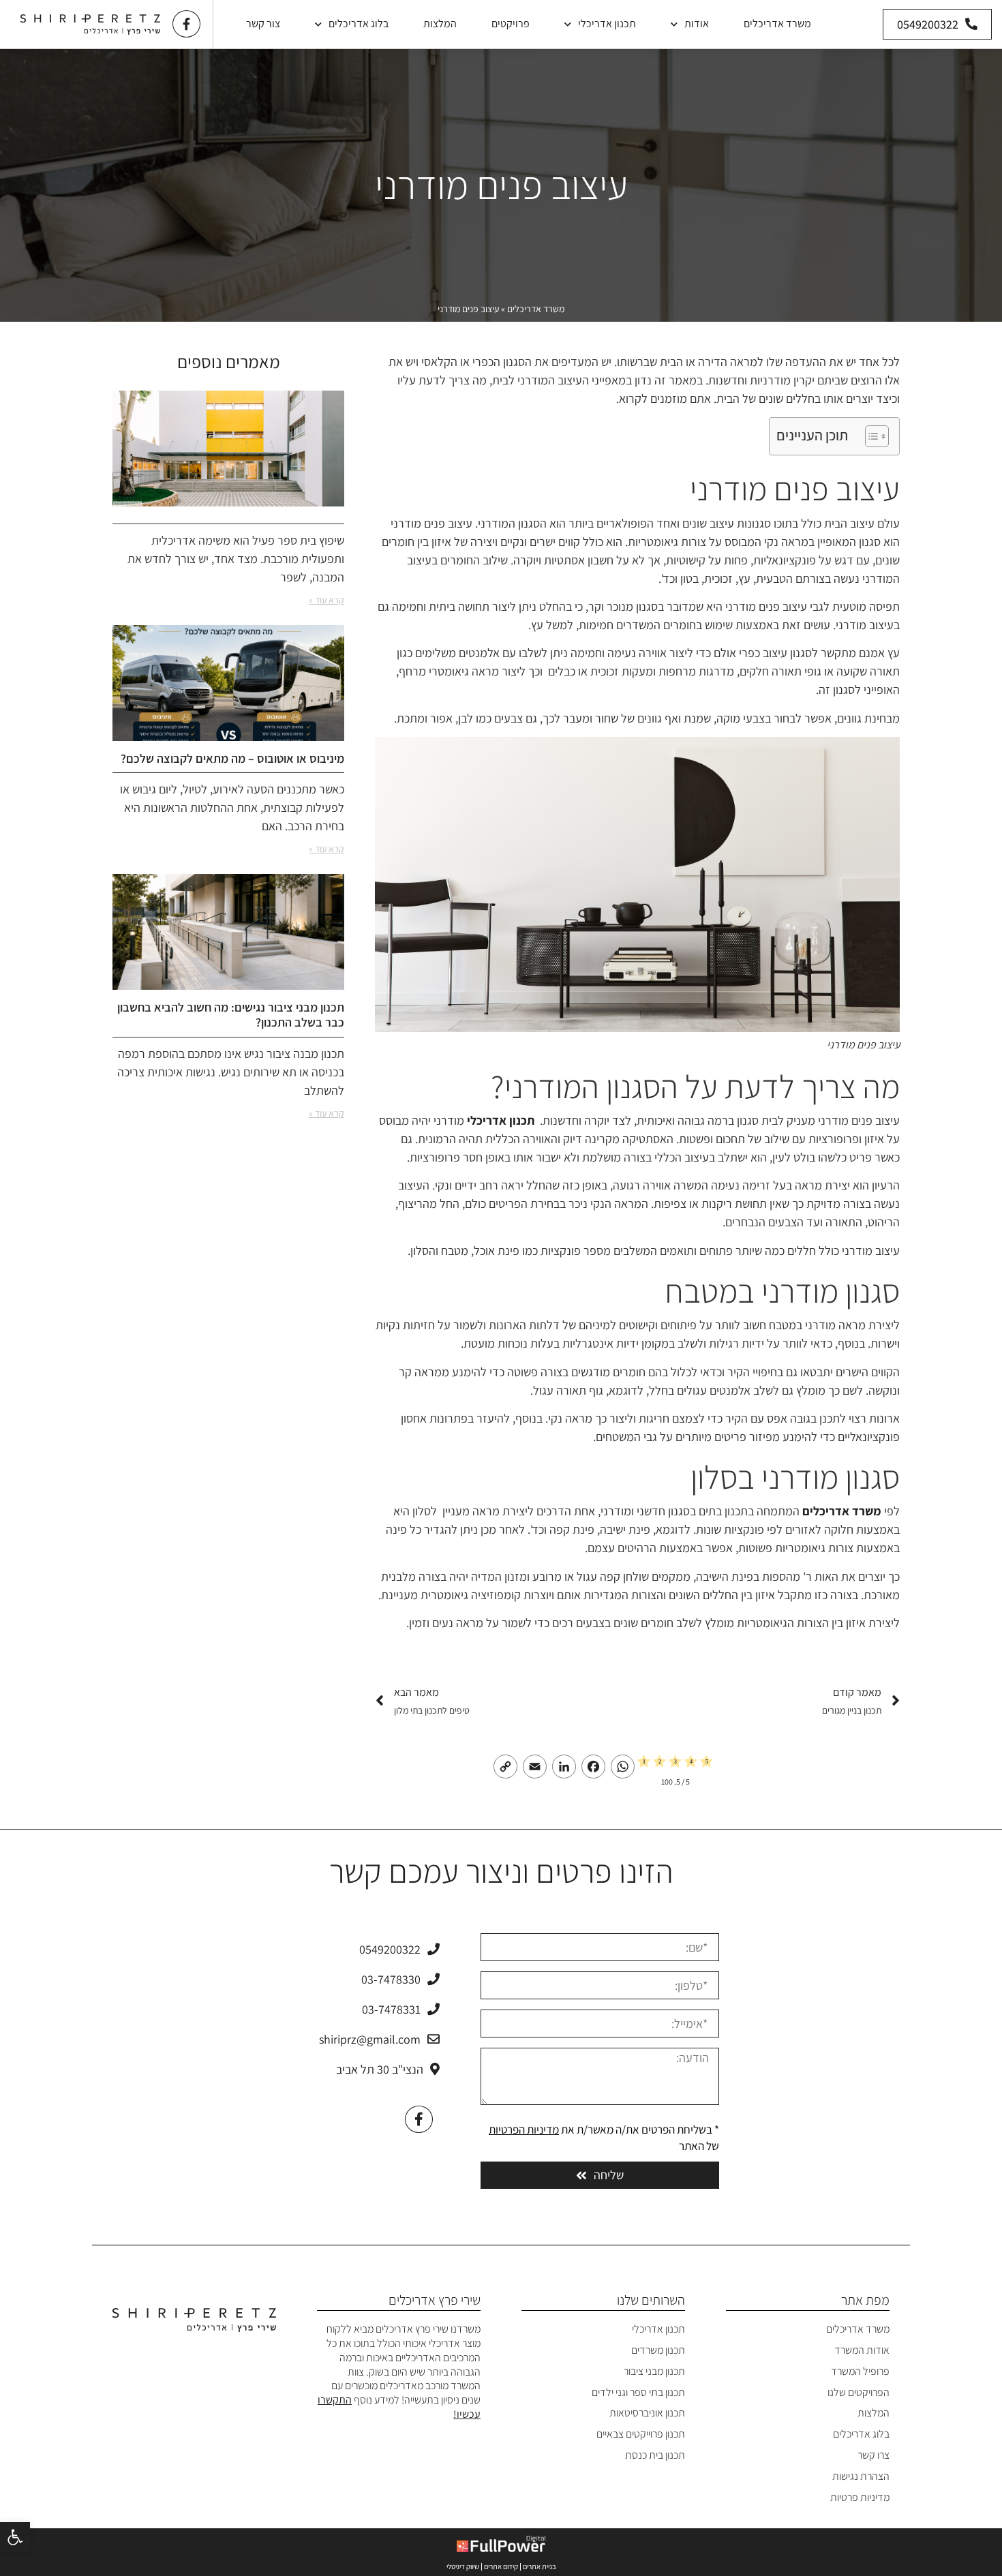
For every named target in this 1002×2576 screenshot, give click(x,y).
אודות (697, 24)
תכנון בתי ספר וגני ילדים (638, 2392)
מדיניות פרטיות (860, 2497)
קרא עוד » (327, 600)
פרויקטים (511, 24)
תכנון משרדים (658, 2350)
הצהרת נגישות (861, 2476)
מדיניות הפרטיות (524, 2130)
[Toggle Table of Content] (870, 436)
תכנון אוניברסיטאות (647, 2413)
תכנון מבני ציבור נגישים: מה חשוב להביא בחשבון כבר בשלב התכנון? (231, 1015)
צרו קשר (874, 2455)
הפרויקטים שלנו (859, 2392)
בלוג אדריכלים (359, 24)
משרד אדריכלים (777, 24)
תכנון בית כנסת (655, 2455)
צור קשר (263, 24)
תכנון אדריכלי (607, 24)
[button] (15, 2537)
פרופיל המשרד (860, 2371)
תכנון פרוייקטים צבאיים (641, 2434)
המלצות (440, 24)
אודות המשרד (862, 2350)
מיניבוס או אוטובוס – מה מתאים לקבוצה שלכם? (232, 758)
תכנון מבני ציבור (654, 2371)
